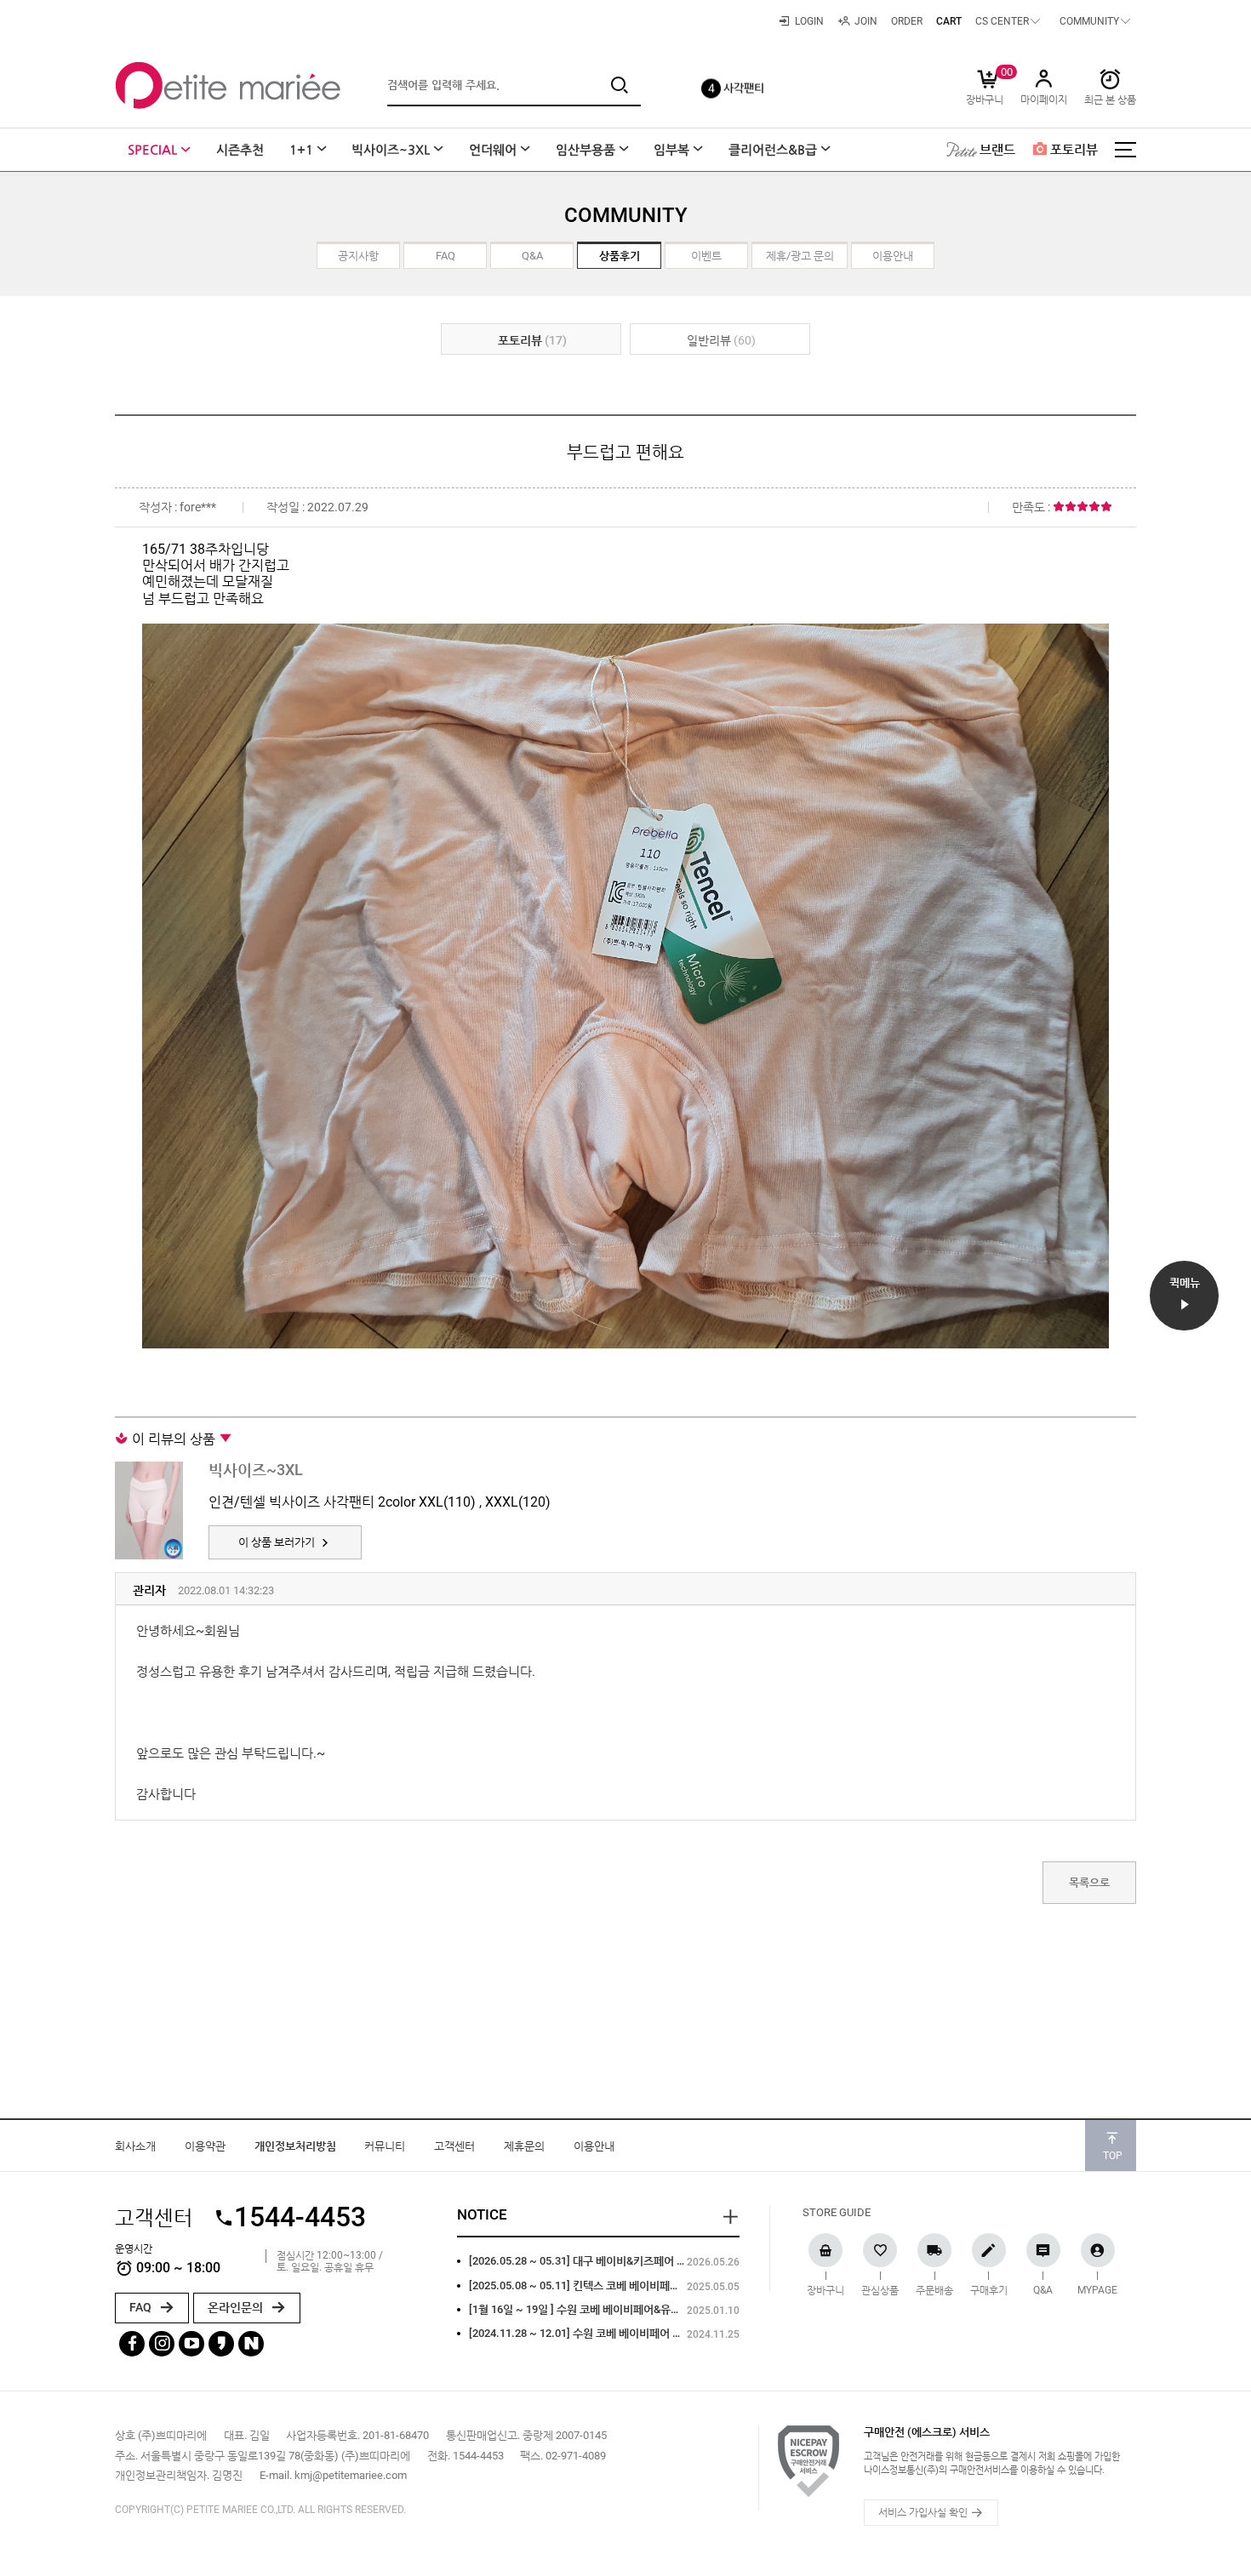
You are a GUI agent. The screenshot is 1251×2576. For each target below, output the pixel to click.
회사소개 (135, 2146)
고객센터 (454, 2146)
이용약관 (205, 2146)
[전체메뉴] (1125, 150)
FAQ (142, 2307)
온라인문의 (237, 2307)
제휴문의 (524, 2146)
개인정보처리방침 (295, 2146)
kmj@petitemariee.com (351, 2475)
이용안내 (594, 2146)
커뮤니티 (385, 2146)
